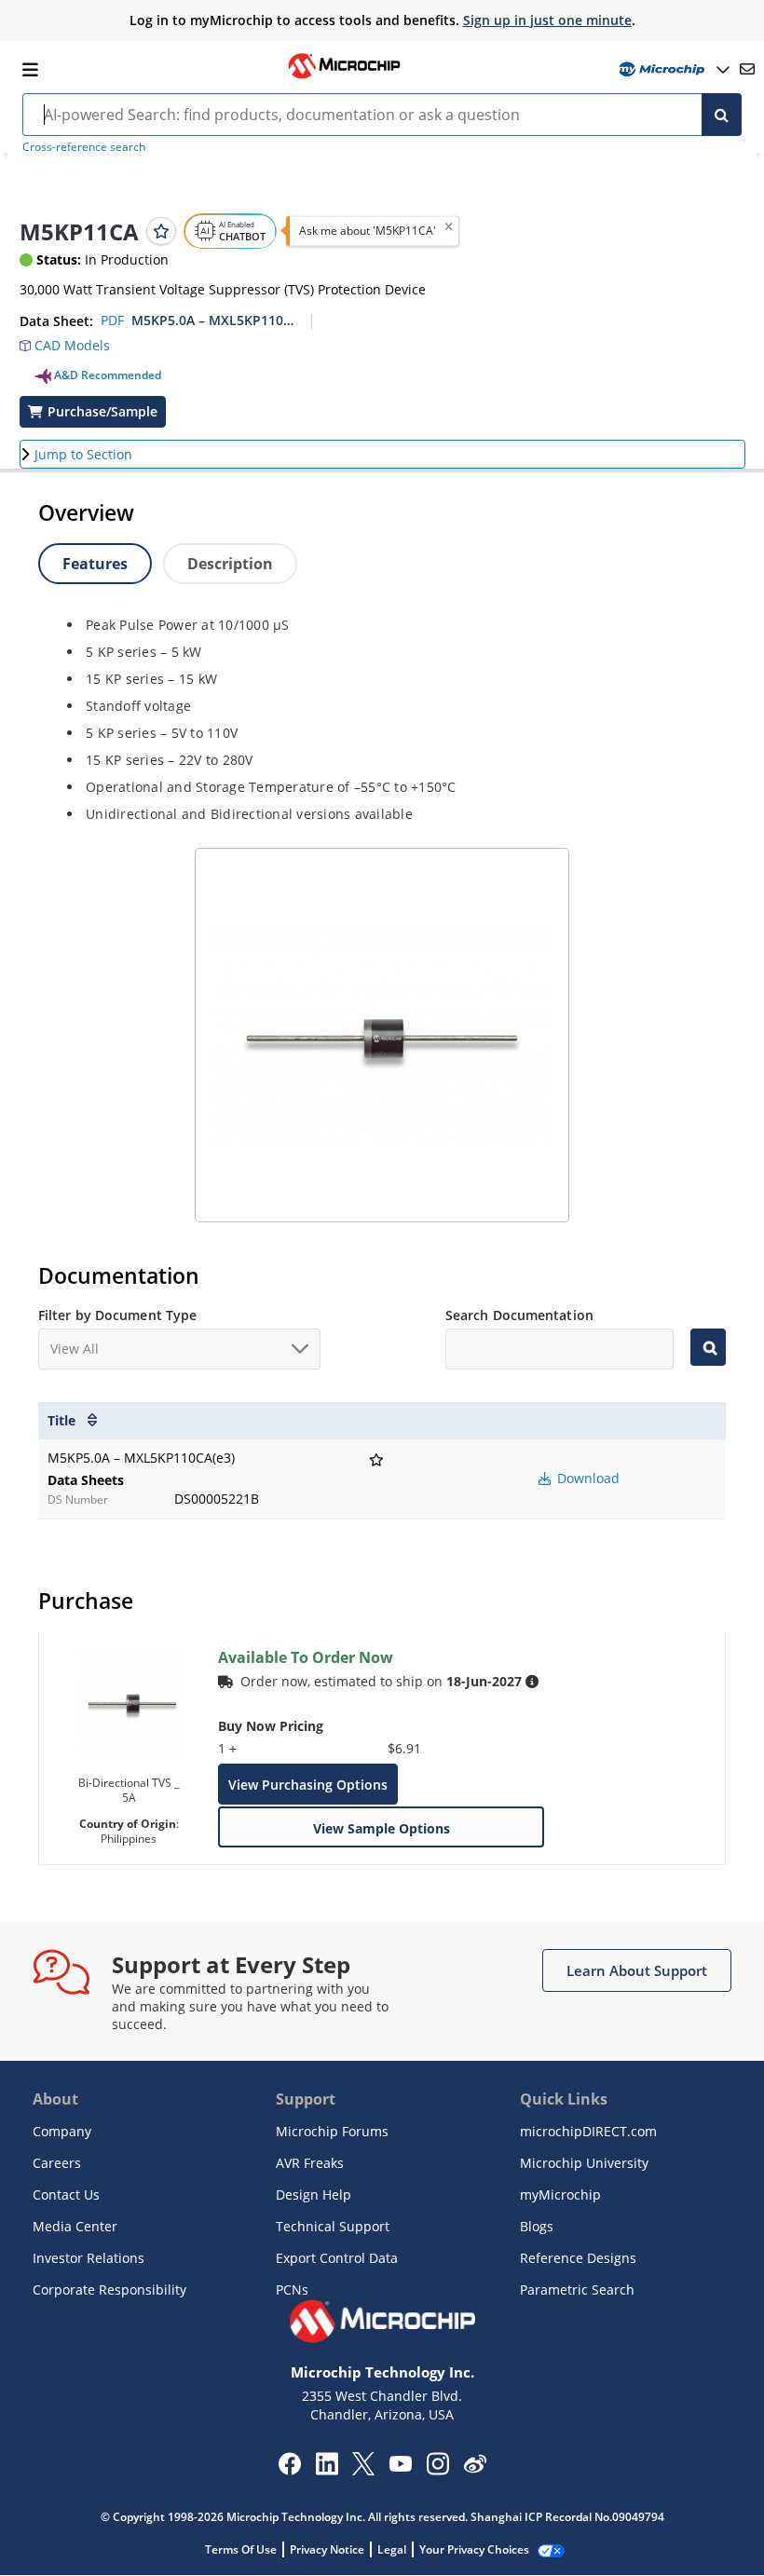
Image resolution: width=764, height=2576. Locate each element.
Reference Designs (578, 2258)
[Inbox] (747, 69)
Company (62, 2131)
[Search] (722, 115)
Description (230, 564)
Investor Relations (89, 2258)
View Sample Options (382, 1828)
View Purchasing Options (308, 1785)
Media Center (75, 2226)
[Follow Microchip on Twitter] (363, 2470)
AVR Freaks (310, 2163)
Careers (57, 2163)
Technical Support (333, 2226)
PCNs (292, 2290)
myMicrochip (560, 2194)
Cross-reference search (84, 147)
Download (587, 1478)
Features (95, 564)
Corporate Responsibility (109, 2290)
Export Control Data (337, 2258)
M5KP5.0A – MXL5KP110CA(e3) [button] (213, 320)
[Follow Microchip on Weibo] (475, 2468)
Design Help (314, 2194)
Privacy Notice (327, 2549)
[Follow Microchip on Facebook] (289, 2470)
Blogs (537, 2226)
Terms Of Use (241, 2549)
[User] (672, 69)
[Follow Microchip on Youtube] (400, 2466)
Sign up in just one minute (547, 20)
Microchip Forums (332, 2131)
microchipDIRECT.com (588, 2131)
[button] (74, 348)
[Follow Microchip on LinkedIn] (327, 2470)
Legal (392, 2549)
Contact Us (66, 2194)
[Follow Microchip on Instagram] (437, 2470)
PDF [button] (112, 320)
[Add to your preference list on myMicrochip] (161, 231)
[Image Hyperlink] (344, 76)
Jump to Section (83, 454)
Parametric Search (577, 2290)
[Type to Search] (708, 1347)
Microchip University (584, 2163)
